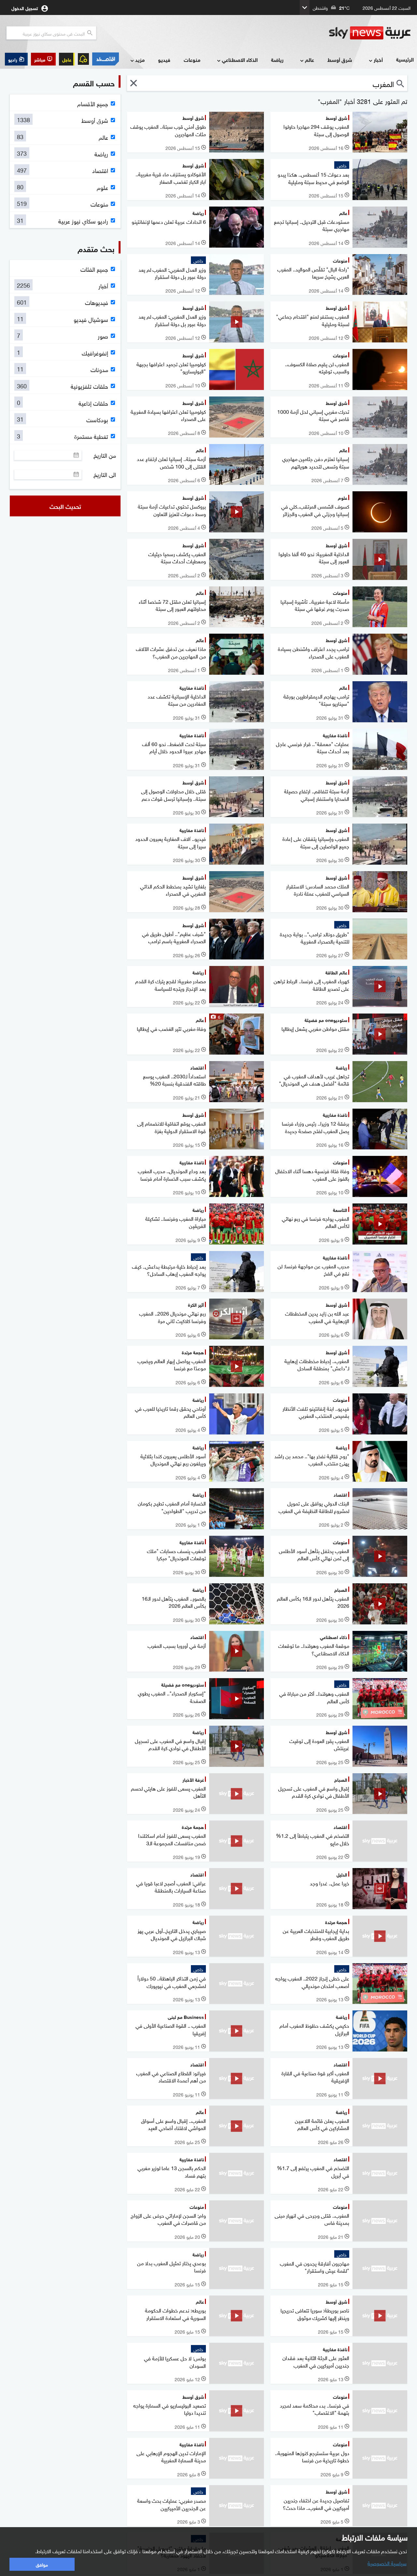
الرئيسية (405, 59)
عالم (309, 59)
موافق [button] (42, 2564)
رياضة (277, 59)
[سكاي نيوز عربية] (370, 33)
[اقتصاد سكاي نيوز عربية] (106, 59)
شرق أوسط (340, 59)
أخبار (378, 59)
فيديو (164, 59)
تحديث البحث (65, 506)
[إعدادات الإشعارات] (83, 59)
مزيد (140, 59)
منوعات (192, 59)
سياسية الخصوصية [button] (387, 2563)
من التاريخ (105, 455)
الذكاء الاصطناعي (240, 59)
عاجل (67, 59)
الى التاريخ (105, 474)
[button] (43, 59)
